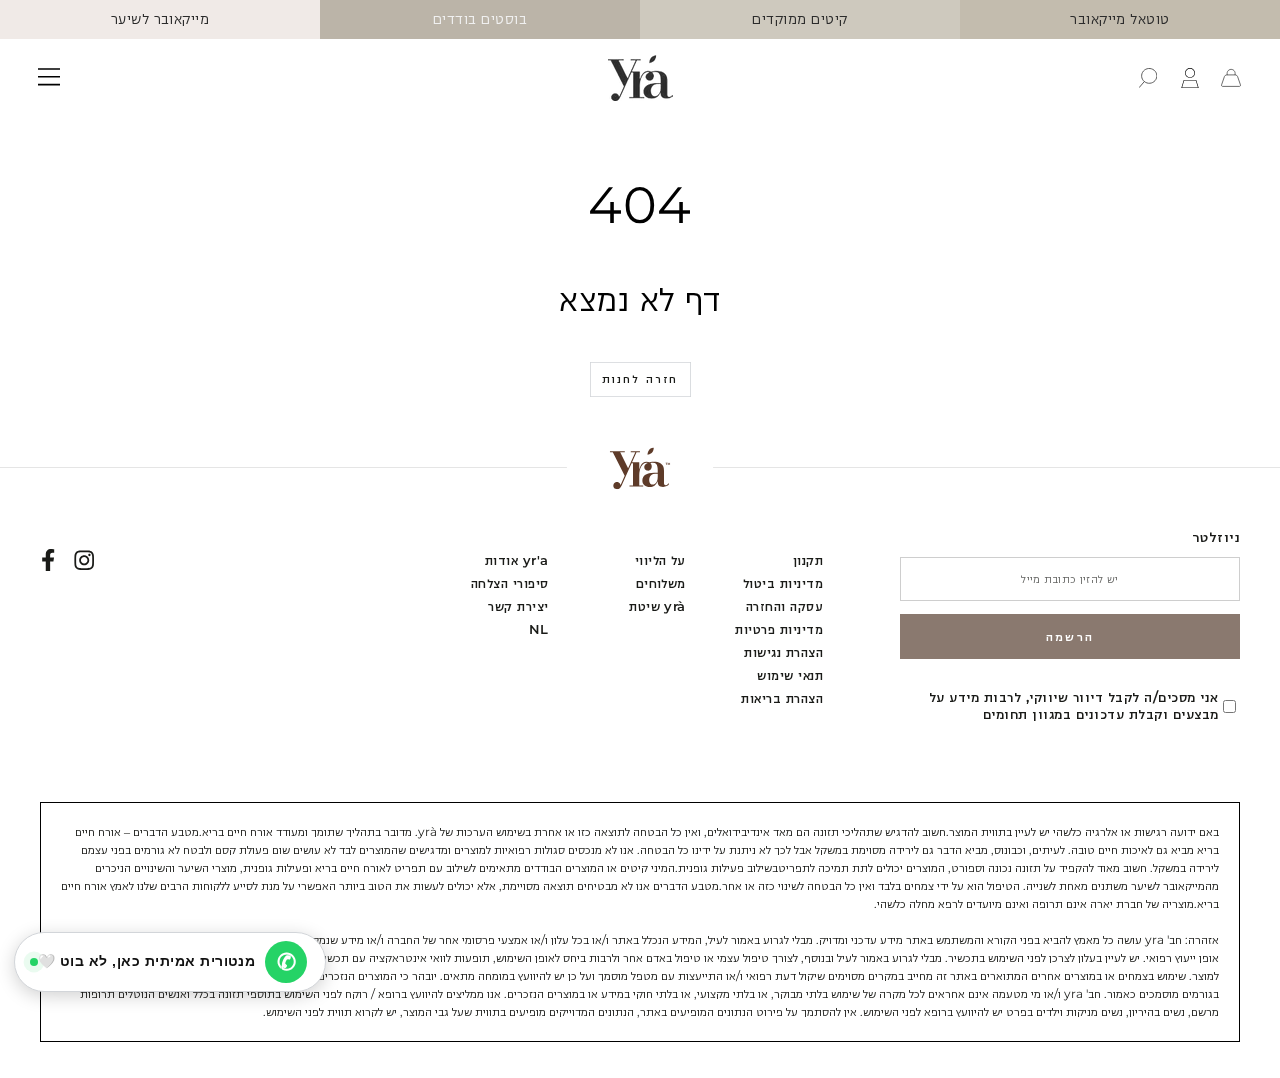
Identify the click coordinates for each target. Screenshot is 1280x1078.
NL (539, 629)
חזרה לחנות (640, 379)
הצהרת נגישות (783, 652)
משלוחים (661, 583)
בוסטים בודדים (480, 19)
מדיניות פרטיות (779, 629)
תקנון (808, 560)
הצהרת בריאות (782, 698)
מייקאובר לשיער (160, 19)
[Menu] (49, 77)
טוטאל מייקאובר (1120, 19)
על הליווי (660, 560)
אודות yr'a (517, 560)
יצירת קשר (518, 606)
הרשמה (1070, 636)
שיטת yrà (657, 606)
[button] (1148, 77)
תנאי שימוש (790, 675)
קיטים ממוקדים (799, 19)
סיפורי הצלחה (510, 583)
